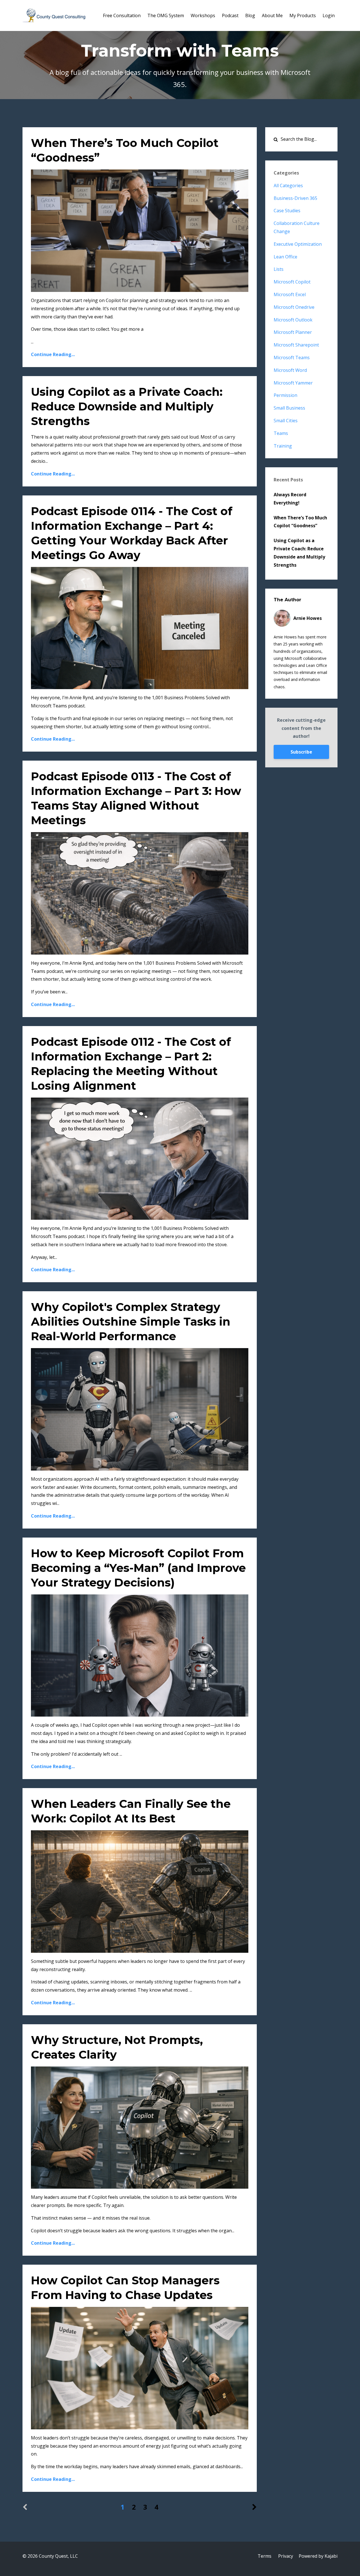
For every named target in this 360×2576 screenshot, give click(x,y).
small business (289, 408)
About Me (272, 15)
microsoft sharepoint (296, 345)
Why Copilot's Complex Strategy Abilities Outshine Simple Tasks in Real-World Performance (131, 1321)
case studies (287, 211)
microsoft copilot (292, 282)
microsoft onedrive (294, 307)
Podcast (230, 15)
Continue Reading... (53, 354)
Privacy (286, 2556)
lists (279, 269)
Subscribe (301, 752)
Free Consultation (122, 15)
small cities (286, 421)
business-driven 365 (295, 198)
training (283, 446)
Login (329, 15)
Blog (250, 15)
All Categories (288, 186)
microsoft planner (293, 332)
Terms (265, 2556)
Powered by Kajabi (318, 2556)
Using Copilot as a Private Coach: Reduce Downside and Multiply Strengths (127, 406)
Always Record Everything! (290, 499)
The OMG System (166, 15)
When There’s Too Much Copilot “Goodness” (300, 522)
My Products (303, 15)
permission (285, 395)
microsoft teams (292, 358)
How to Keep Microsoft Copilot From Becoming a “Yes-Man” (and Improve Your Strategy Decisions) (138, 1568)
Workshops (203, 15)
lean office (285, 257)
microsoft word (290, 370)
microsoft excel (290, 294)
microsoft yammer (293, 383)
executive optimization (298, 244)
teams (281, 433)
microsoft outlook (293, 320)
